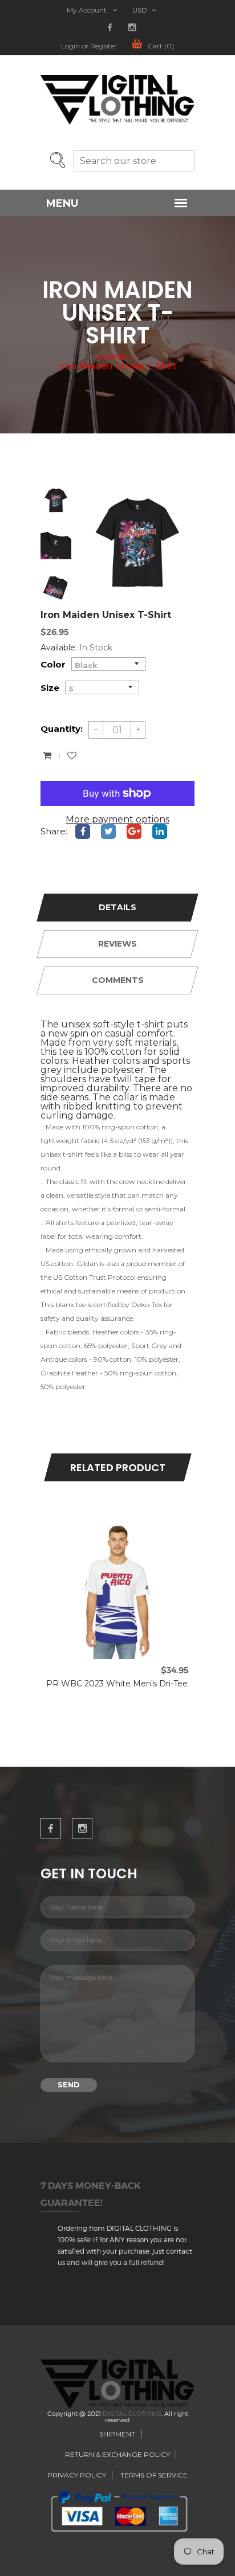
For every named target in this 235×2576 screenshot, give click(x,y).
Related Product (118, 1467)
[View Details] (130, 1528)
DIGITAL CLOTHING (132, 2414)
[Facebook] (110, 28)
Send (69, 2085)
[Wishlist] (72, 756)
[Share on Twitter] (108, 832)
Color (53, 664)
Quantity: (62, 729)
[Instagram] (132, 28)
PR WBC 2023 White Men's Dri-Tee (117, 1684)
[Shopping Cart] (47, 756)
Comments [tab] (118, 980)
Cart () (161, 46)
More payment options (117, 820)
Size (50, 688)
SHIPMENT (117, 2434)
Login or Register (89, 46)
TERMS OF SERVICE (154, 2475)
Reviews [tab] (117, 944)
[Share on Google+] (134, 832)
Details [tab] (117, 907)
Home (112, 357)
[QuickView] (105, 1528)
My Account (88, 10)
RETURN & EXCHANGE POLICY (117, 2454)
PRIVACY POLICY (77, 2475)
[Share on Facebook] (83, 832)
